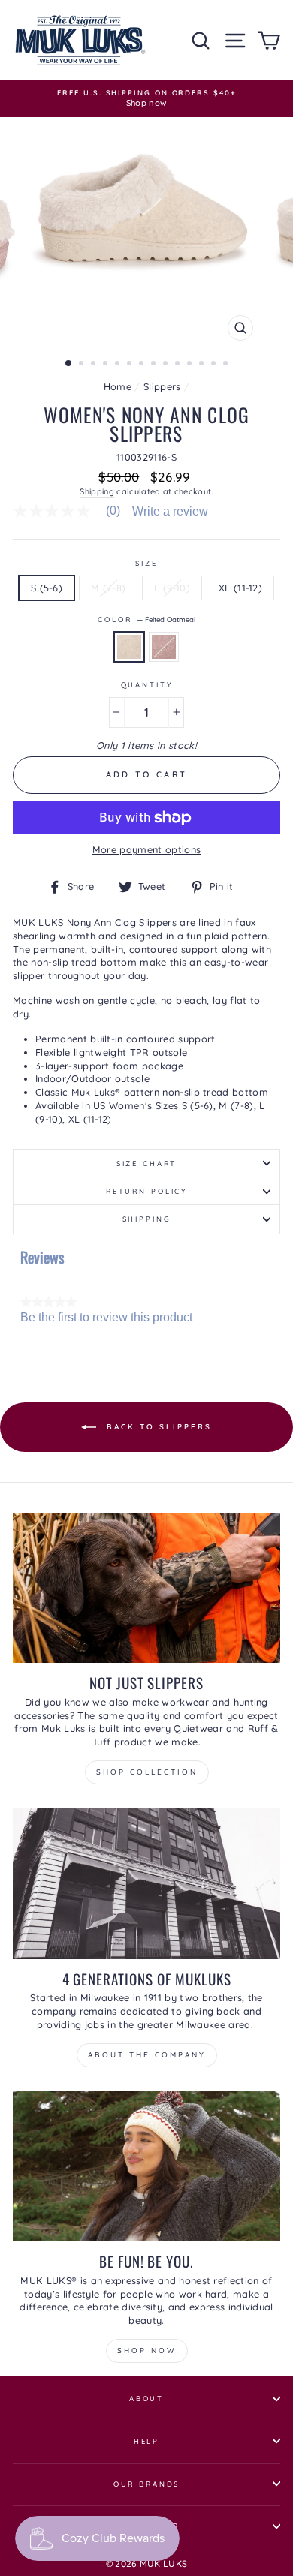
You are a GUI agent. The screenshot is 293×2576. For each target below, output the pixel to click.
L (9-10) (172, 588)
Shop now (147, 2351)
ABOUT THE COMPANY (147, 2055)
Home (118, 386)
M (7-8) (108, 588)
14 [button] (227, 365)
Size (146, 563)
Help (146, 2441)
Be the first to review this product (106, 1318)
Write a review (170, 512)
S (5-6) (47, 588)
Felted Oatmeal (129, 647)
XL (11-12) (240, 588)
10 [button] (179, 365)
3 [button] (95, 365)
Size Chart (147, 1163)
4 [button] (107, 365)
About (146, 2398)
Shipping (97, 491)
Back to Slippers (157, 1426)
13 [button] (215, 365)
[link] (72, 511)
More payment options (146, 849)
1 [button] (69, 364)
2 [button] (83, 365)
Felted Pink (164, 647)
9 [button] (167, 365)
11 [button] (191, 365)
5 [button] (119, 365)
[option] (146, 99)
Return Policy (146, 1191)
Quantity (147, 684)
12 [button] (203, 365)
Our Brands (147, 2484)
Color (146, 619)
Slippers (162, 386)
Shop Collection (147, 1772)
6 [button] (131, 365)
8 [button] (155, 365)
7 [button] (143, 365)
